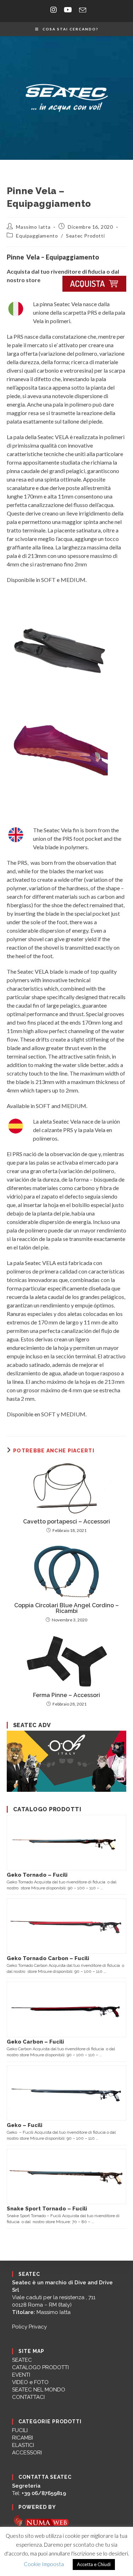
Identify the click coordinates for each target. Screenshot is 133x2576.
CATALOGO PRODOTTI (40, 2367)
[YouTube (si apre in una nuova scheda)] (68, 10)
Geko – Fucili (24, 2125)
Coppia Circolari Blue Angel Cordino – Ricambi (66, 1608)
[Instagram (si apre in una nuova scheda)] (54, 10)
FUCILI (20, 2430)
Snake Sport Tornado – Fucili (47, 2209)
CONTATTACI (28, 2397)
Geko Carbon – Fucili (35, 2042)
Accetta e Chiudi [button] (94, 2564)
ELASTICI (23, 2445)
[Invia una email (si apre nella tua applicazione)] (81, 10)
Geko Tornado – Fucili (37, 1875)
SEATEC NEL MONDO (39, 2390)
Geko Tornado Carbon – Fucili (48, 1958)
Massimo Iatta (33, 227)
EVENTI (21, 2375)
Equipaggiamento (37, 236)
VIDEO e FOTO (30, 2382)
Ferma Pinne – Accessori (66, 1695)
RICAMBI (23, 2438)
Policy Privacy (29, 2327)
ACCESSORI (27, 2453)
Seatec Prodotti (85, 236)
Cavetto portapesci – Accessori (66, 1522)
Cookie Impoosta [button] (44, 2564)
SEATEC (22, 2360)
